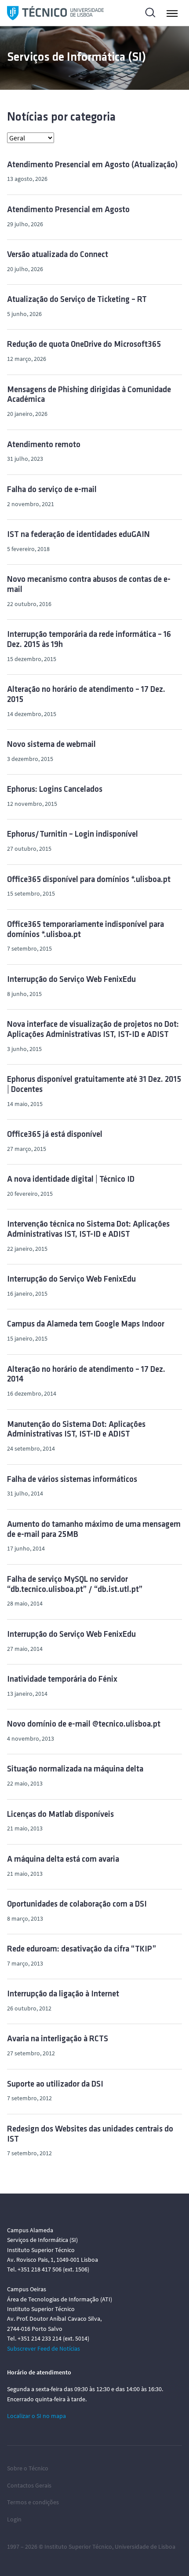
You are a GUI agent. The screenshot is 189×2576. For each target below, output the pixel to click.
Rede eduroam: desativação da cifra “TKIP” (82, 1949)
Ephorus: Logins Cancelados (55, 790)
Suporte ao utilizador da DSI (55, 2085)
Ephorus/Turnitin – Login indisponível (73, 835)
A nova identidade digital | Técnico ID (71, 1180)
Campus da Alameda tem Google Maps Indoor (86, 1325)
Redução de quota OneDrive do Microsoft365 (84, 345)
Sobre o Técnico (28, 2468)
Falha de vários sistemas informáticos (72, 1480)
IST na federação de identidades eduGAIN (78, 535)
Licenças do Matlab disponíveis (60, 1815)
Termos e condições (33, 2502)
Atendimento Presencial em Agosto (68, 210)
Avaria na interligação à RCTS (58, 2039)
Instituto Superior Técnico (78, 2547)
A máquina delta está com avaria (63, 1860)
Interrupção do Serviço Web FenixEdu (71, 980)
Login (14, 2519)
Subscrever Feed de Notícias (44, 2348)
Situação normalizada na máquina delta (75, 1769)
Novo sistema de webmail (51, 745)
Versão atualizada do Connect (58, 255)
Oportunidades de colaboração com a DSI (77, 1905)
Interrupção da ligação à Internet (63, 1994)
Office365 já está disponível (55, 1135)
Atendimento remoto (44, 445)
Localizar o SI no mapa (36, 2416)
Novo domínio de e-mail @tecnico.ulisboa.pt (84, 1725)
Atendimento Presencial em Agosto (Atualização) (93, 165)
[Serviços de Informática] (55, 13)
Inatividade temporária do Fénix (62, 1680)
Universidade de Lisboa (145, 2547)
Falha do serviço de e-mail (52, 490)
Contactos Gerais (29, 2485)
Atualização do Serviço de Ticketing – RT (77, 300)
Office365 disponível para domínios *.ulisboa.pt (89, 880)
